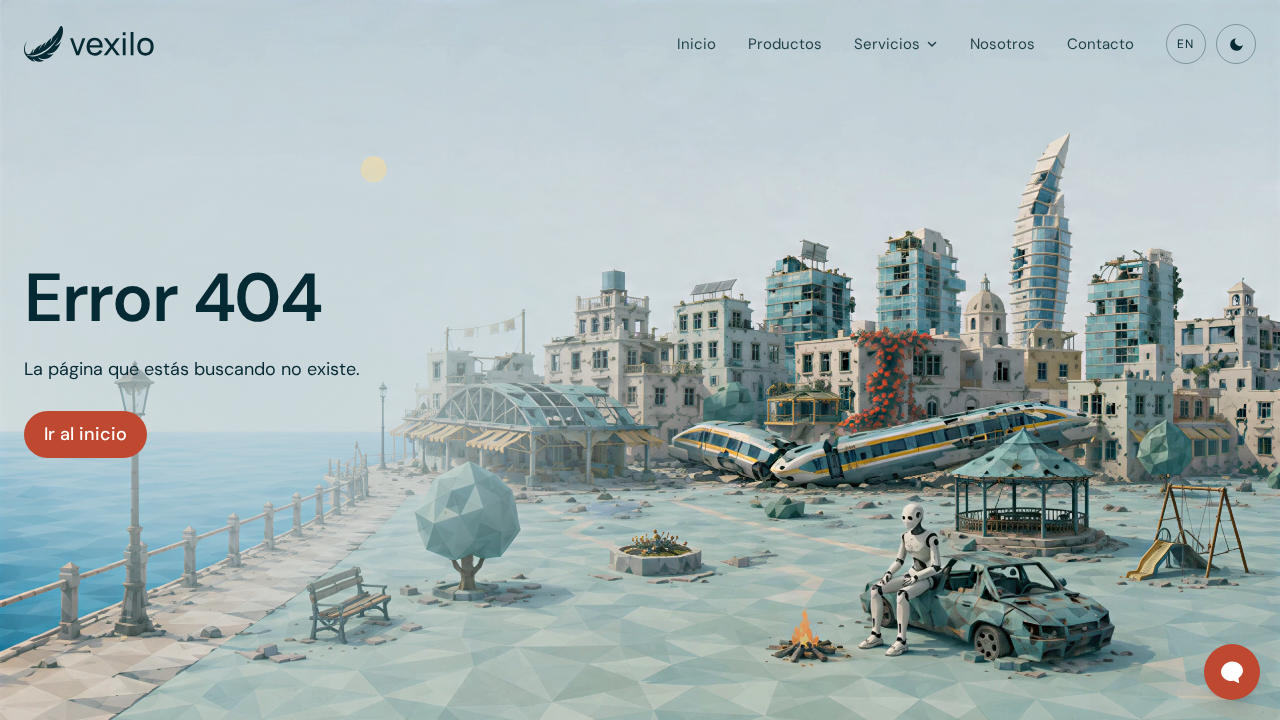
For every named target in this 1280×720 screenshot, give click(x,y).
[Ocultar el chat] (1208, 648)
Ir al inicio (85, 434)
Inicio (696, 44)
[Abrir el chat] (1232, 672)
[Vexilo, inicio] (89, 44)
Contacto (1100, 44)
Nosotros (1002, 44)
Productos (785, 44)
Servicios (887, 44)
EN (1185, 44)
